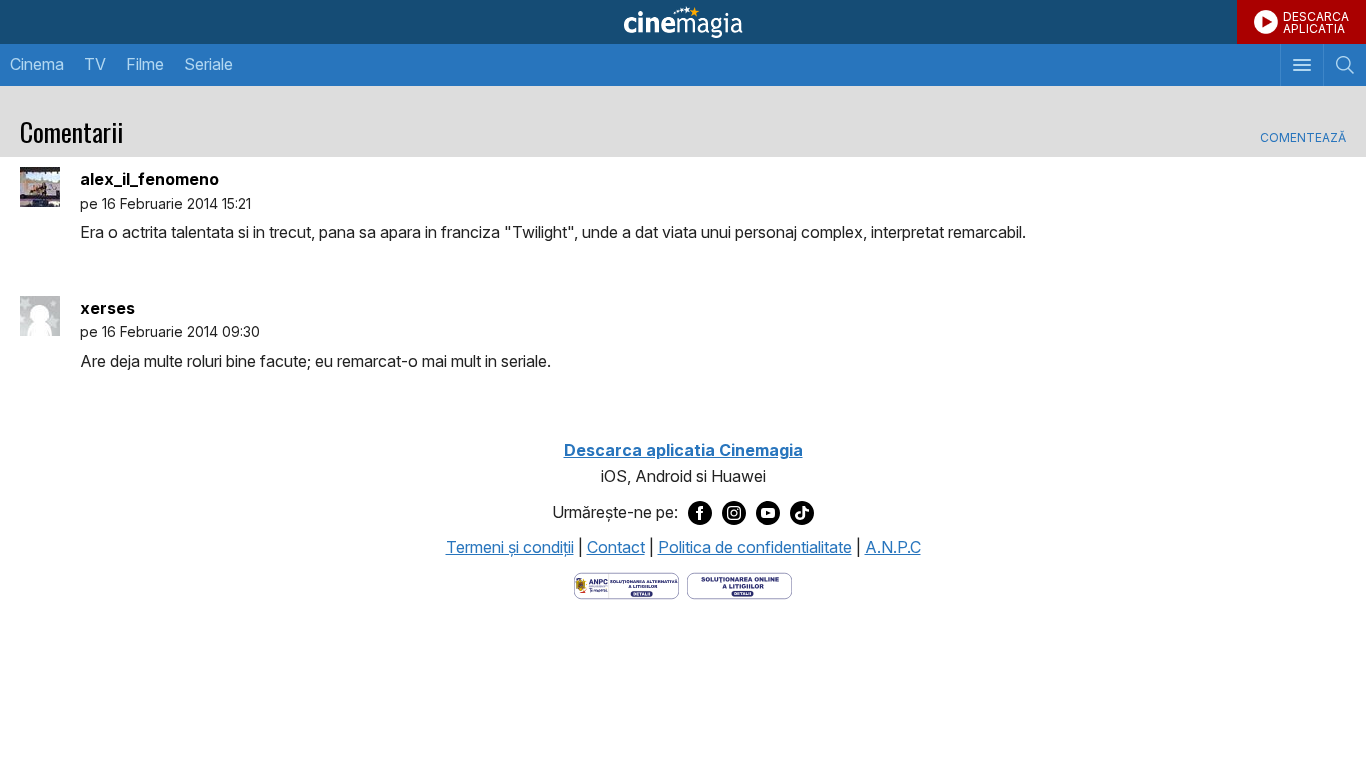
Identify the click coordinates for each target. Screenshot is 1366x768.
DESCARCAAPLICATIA (1316, 22)
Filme (145, 64)
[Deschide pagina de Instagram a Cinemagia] (734, 513)
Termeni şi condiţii (510, 547)
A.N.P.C (893, 547)
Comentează (1303, 138)
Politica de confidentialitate (755, 547)
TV (95, 64)
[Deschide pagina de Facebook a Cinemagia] (700, 513)
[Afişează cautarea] (1344, 65)
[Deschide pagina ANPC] (626, 584)
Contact (616, 547)
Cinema (37, 64)
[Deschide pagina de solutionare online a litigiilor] (739, 584)
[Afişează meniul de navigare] (1301, 65)
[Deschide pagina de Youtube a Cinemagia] (768, 513)
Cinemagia (683, 22)
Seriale (208, 64)
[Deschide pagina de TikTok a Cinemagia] (802, 513)
